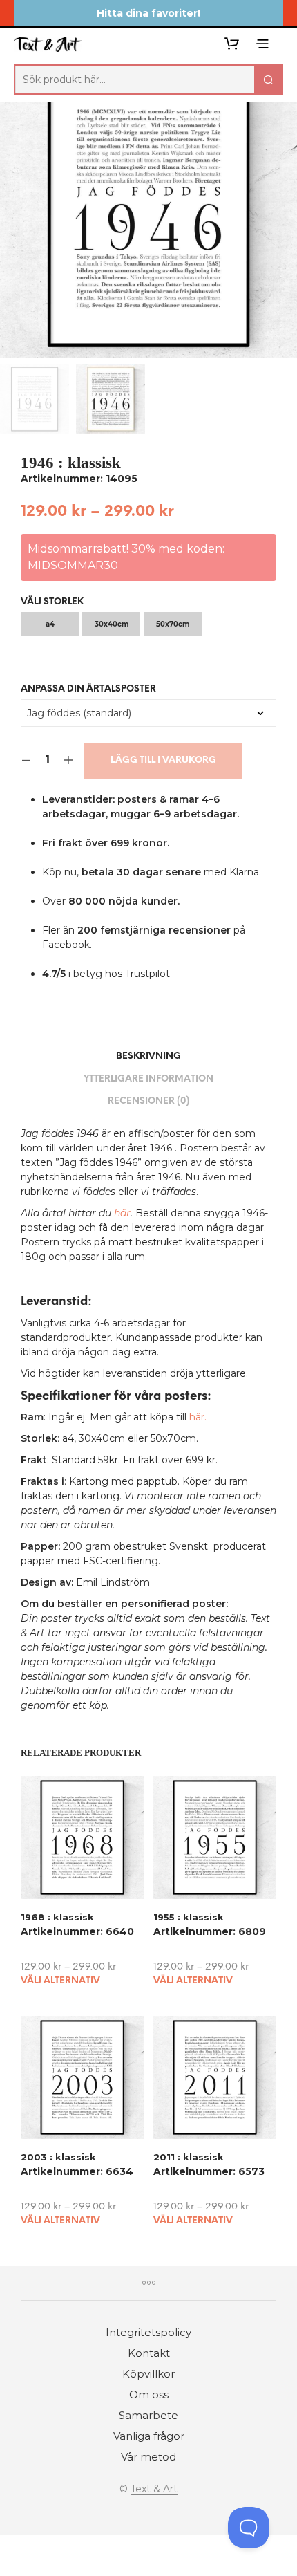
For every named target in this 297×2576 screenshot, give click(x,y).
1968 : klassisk (57, 1917)
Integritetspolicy (148, 2332)
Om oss (149, 2394)
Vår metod (148, 2457)
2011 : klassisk (189, 2157)
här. (198, 1417)
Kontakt (149, 2353)
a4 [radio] (50, 624)
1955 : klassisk (189, 1917)
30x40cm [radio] (112, 624)
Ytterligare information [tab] (148, 1079)
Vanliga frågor (149, 2436)
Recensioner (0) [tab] (148, 1101)
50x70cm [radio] (173, 624)
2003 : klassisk (58, 2157)
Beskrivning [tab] (148, 1056)
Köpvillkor (148, 2374)
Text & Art (154, 2490)
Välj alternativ (60, 1981)
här (122, 1213)
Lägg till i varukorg (163, 760)
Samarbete (148, 2415)
